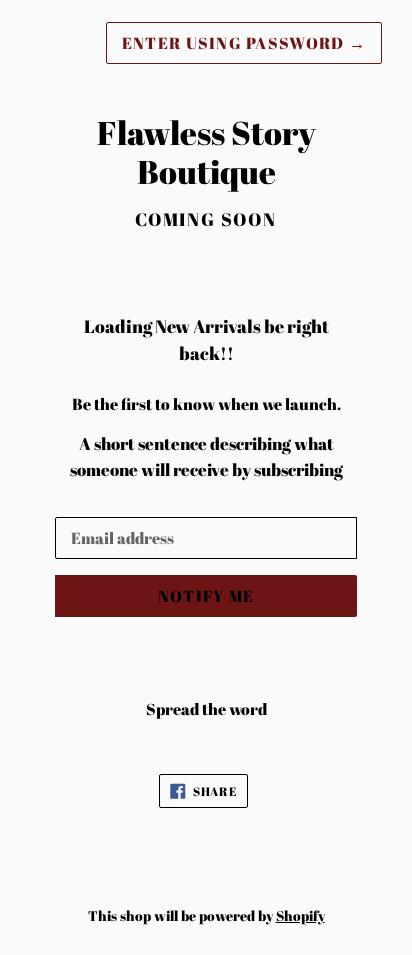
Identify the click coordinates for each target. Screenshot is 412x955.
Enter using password (244, 43)
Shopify (300, 915)
